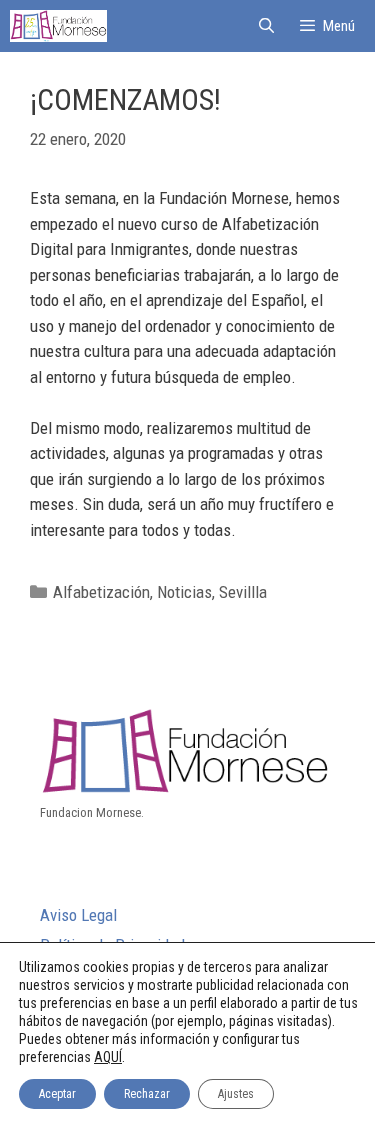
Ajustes (236, 1094)
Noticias (184, 592)
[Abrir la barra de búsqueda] (265, 26)
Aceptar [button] (57, 1094)
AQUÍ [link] (108, 1057)
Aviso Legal (78, 915)
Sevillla (243, 592)
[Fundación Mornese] (58, 26)
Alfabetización (101, 592)
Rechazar (147, 1094)
